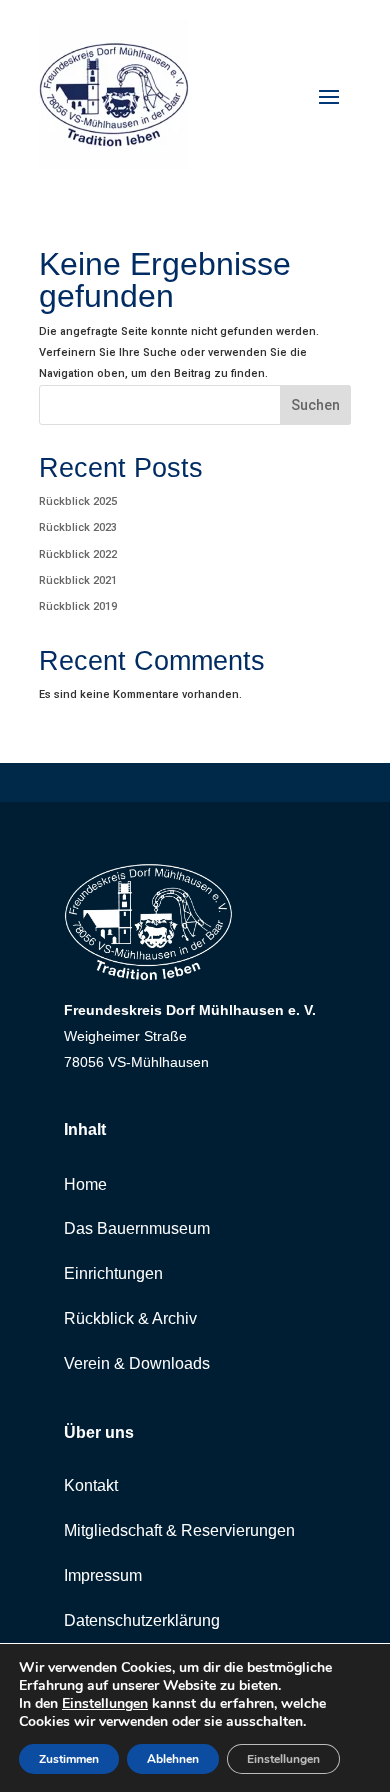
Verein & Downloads (137, 1363)
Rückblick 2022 (78, 554)
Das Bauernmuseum (137, 1228)
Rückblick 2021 (78, 580)
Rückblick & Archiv (130, 1318)
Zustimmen (69, 1759)
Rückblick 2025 (78, 501)
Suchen (315, 405)
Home (85, 1184)
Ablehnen (173, 1759)
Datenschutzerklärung (142, 1620)
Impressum (103, 1575)
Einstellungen (105, 1704)
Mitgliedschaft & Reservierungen (179, 1530)
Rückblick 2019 (78, 606)
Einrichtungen (113, 1273)
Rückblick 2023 (78, 527)
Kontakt (91, 1485)
